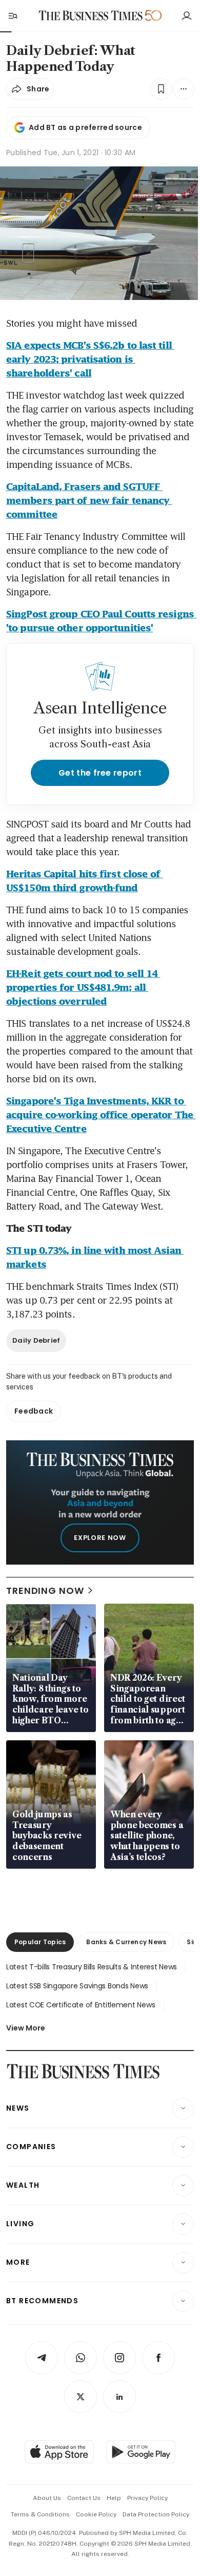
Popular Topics (40, 1942)
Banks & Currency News (126, 1942)
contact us (84, 2498)
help (114, 2498)
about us (47, 2498)
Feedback (34, 1411)
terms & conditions (40, 2514)
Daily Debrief (36, 1340)
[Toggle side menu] (12, 15)
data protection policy (156, 2514)
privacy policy (147, 2498)
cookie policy (96, 2514)
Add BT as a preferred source (85, 127)
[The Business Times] (91, 16)
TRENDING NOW (45, 1591)
